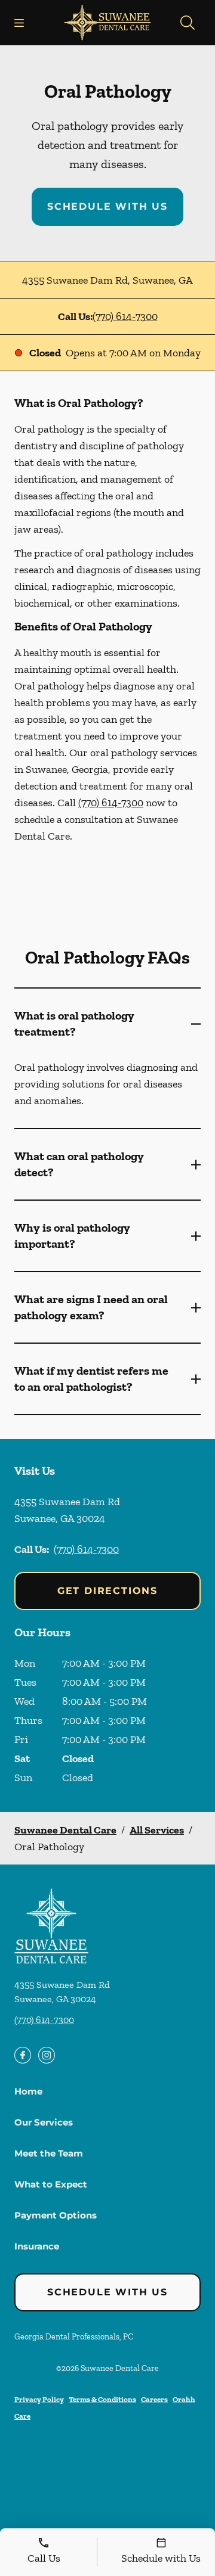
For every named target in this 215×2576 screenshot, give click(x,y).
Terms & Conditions (102, 2399)
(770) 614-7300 (125, 316)
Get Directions (107, 1591)
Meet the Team (49, 2153)
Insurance (37, 2246)
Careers (154, 2399)
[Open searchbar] (188, 23)
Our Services (44, 2122)
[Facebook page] (23, 2055)
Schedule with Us (107, 206)
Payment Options (56, 2215)
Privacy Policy (39, 2399)
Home (28, 2091)
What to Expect (51, 2184)
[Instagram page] (47, 2055)
